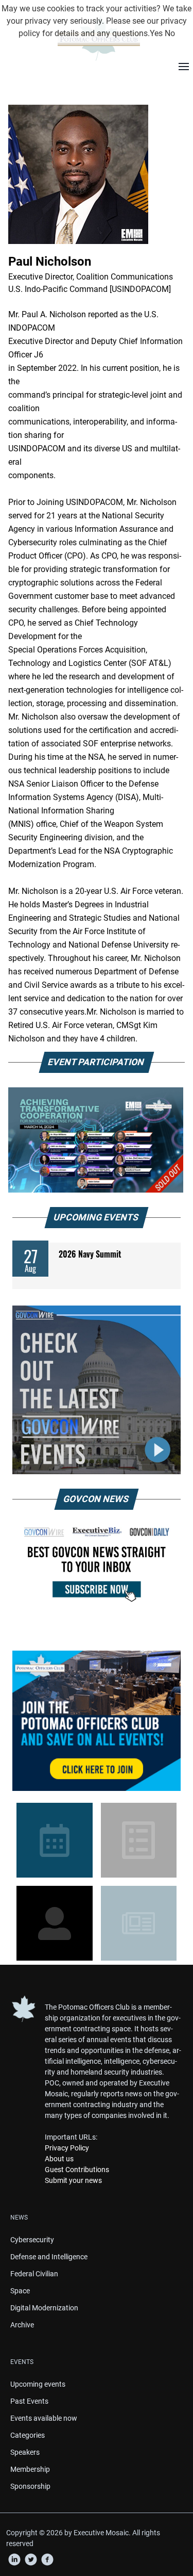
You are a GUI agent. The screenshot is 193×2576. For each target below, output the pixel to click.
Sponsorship (30, 2486)
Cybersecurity (32, 2240)
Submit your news (73, 2180)
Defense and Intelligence (49, 2257)
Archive (22, 2325)
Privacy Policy (67, 2148)
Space (20, 2291)
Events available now (44, 2418)
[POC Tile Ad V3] (97, 1721)
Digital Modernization (44, 2308)
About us (59, 2159)
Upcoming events (38, 2384)
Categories (28, 2435)
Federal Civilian (34, 2274)
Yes (156, 33)
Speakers (25, 2452)
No (170, 33)
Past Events (29, 2401)
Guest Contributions (77, 2170)
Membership (30, 2469)
